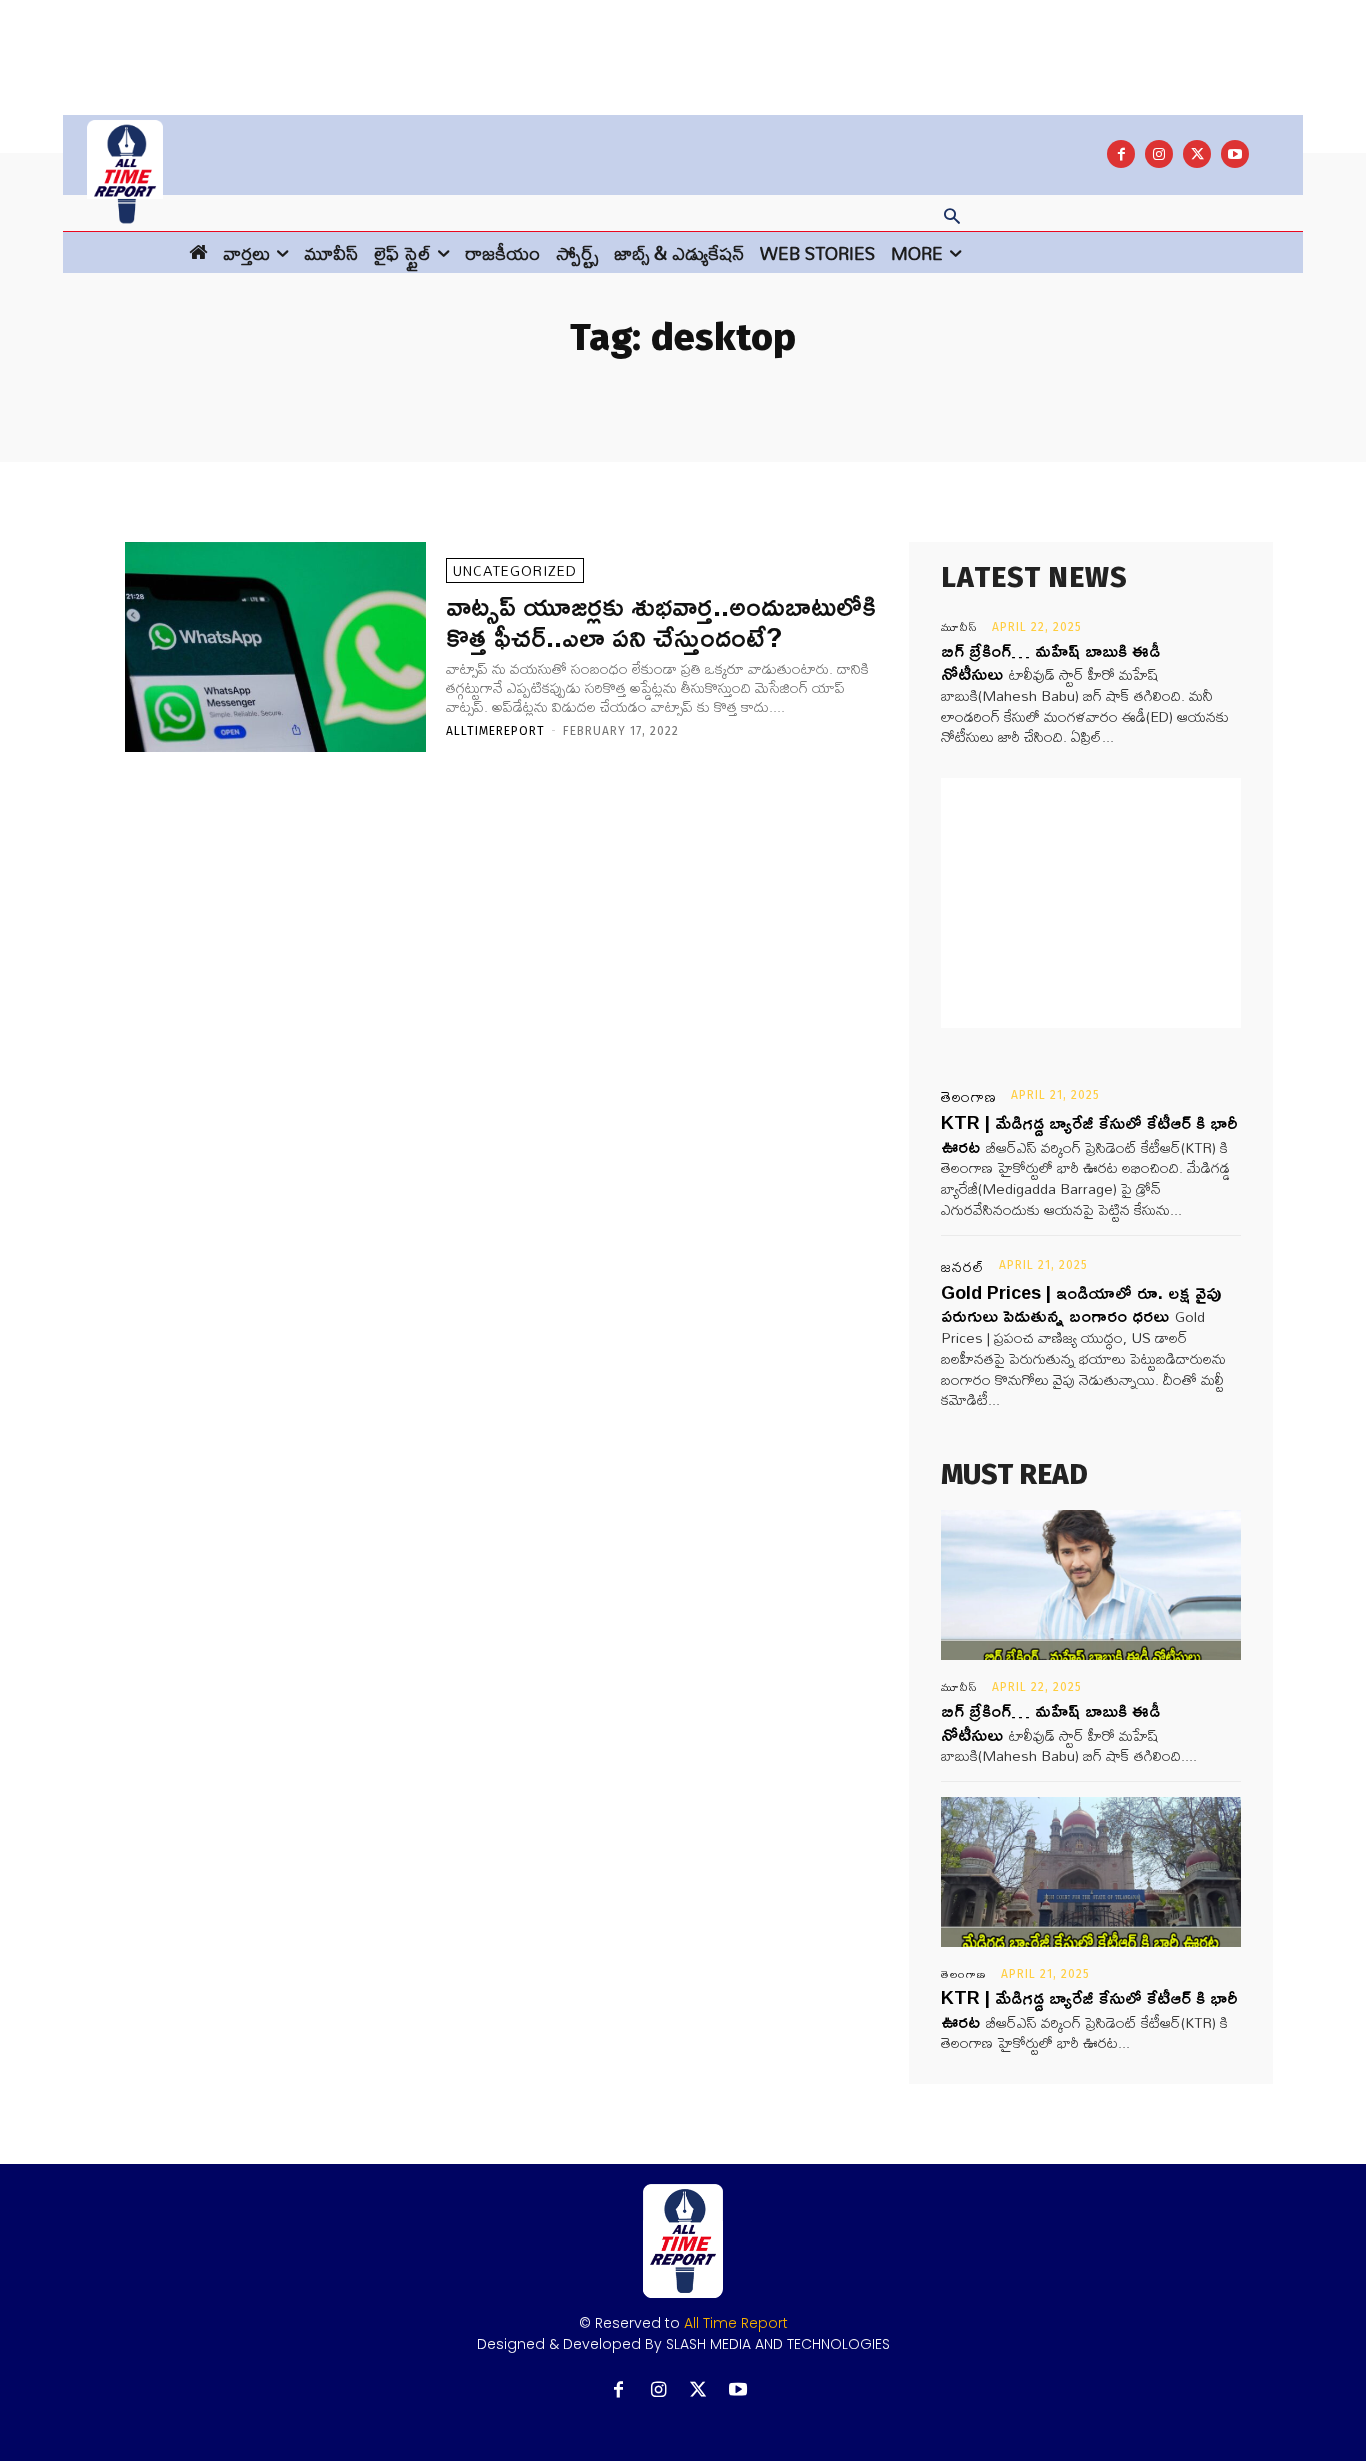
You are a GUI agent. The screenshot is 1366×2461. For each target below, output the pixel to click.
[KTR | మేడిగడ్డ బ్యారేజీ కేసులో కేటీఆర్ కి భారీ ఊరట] (1091, 1872)
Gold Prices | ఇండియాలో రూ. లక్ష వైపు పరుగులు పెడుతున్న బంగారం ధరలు (1081, 1303)
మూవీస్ (959, 627)
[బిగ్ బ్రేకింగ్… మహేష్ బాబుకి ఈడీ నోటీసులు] (1091, 1585)
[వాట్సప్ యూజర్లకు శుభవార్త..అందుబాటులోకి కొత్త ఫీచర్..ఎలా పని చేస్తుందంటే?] (275, 647)
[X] (1197, 154)
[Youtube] (1235, 154)
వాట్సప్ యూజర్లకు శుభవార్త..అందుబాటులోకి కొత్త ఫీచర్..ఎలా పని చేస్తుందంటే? (661, 621)
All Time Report (736, 2323)
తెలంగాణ (969, 1097)
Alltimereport (495, 731)
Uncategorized (515, 570)
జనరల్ (963, 1267)
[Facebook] (1121, 154)
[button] (952, 218)
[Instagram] (1159, 154)
